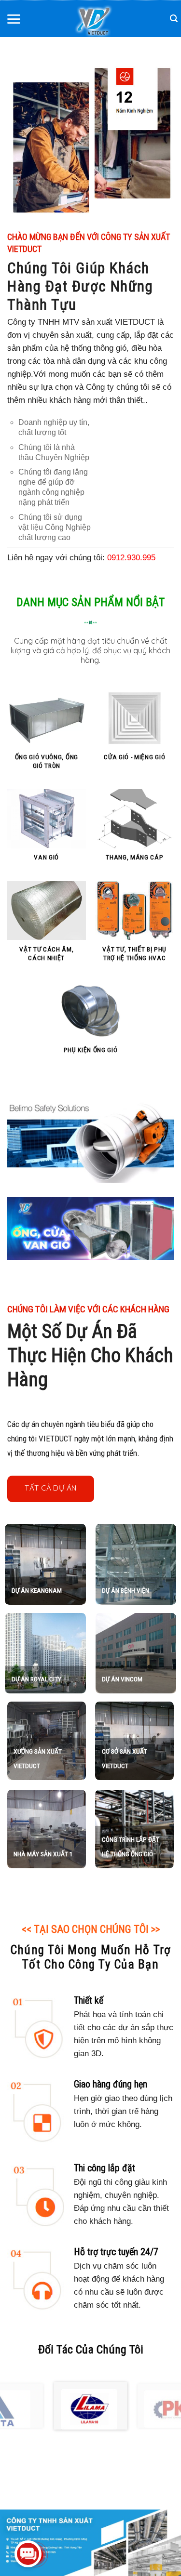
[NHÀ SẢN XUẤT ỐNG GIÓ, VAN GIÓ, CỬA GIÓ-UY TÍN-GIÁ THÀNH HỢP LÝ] (94, 21)
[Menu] (13, 18)
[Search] (174, 19)
